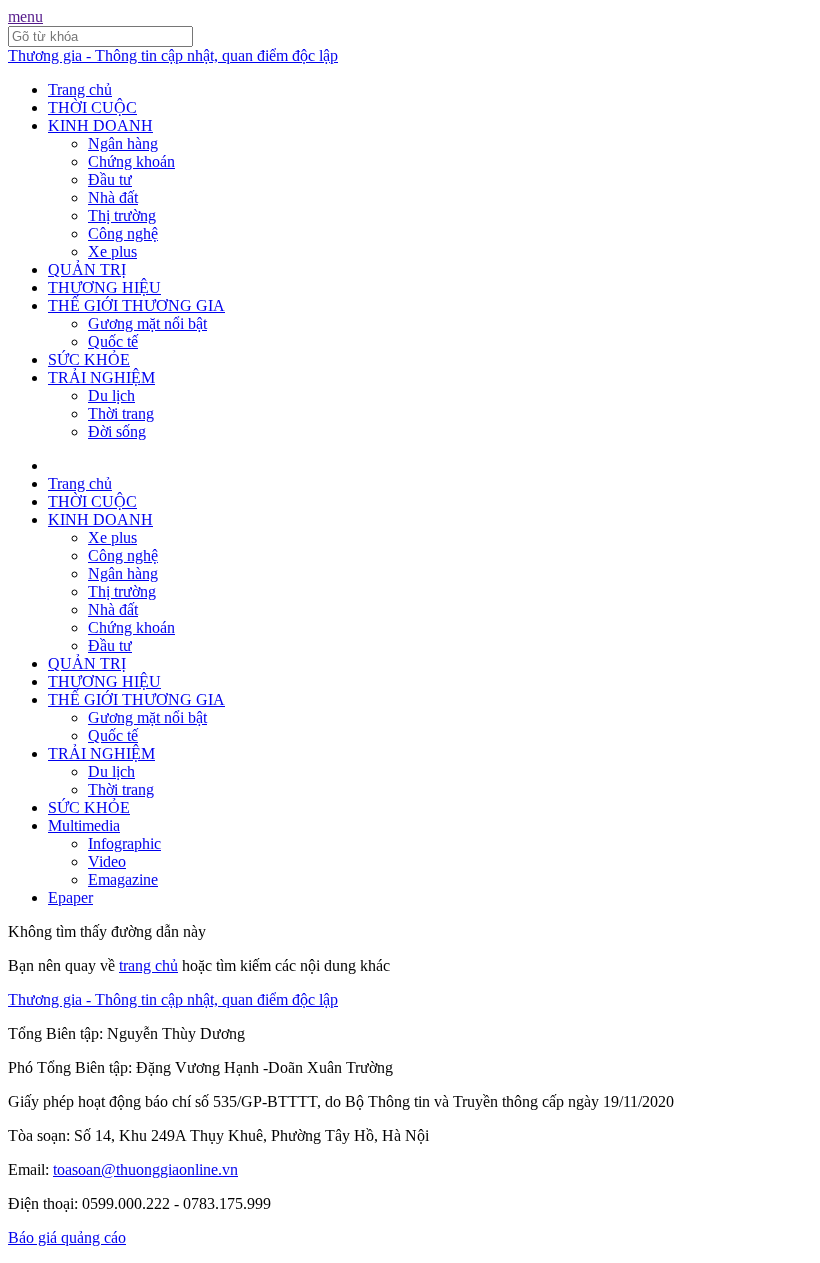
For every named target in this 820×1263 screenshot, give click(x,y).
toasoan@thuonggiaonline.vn (145, 1169)
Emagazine (123, 879)
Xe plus (112, 251)
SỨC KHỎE (89, 359)
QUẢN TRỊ (87, 269)
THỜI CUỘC (92, 107)
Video (107, 861)
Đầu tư (110, 179)
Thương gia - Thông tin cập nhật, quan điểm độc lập (173, 55)
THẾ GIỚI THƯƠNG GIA (136, 305)
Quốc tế (113, 341)
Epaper (70, 897)
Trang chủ (80, 89)
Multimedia (84, 825)
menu (25, 16)
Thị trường (122, 215)
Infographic (124, 843)
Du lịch (111, 395)
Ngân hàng (123, 143)
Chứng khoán (131, 161)
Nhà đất (113, 197)
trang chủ (148, 965)
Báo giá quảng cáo (67, 1237)
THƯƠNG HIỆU (104, 287)
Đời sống (117, 431)
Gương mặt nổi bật (147, 323)
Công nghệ (123, 233)
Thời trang (121, 413)
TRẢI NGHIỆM (101, 377)
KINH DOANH (100, 125)
